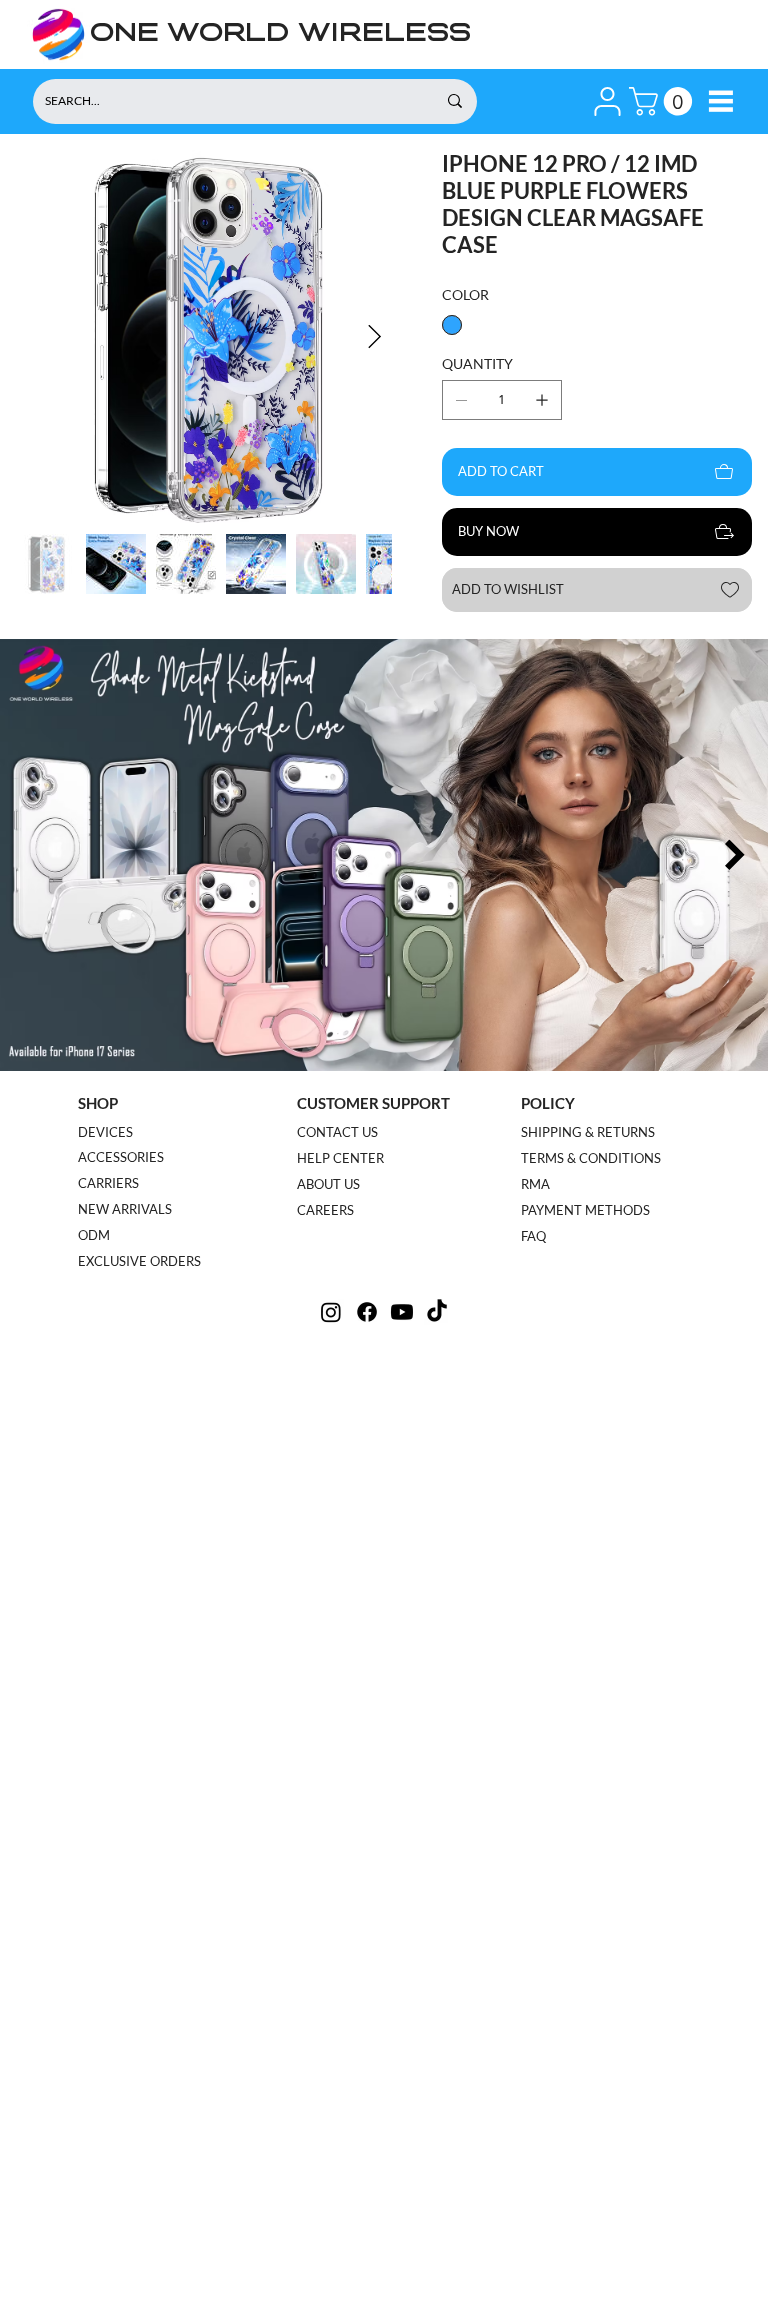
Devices (105, 1132)
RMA (535, 1184)
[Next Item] (374, 337)
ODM (94, 1235)
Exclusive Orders (139, 1261)
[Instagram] (331, 1312)
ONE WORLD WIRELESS (280, 34)
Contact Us (337, 1132)
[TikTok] (437, 1312)
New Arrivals (125, 1209)
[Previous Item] (33, 855)
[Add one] (542, 400)
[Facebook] (367, 1312)
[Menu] (720, 101)
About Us (328, 1184)
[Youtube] (402, 1312)
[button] (607, 101)
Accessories (121, 1157)
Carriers (108, 1183)
